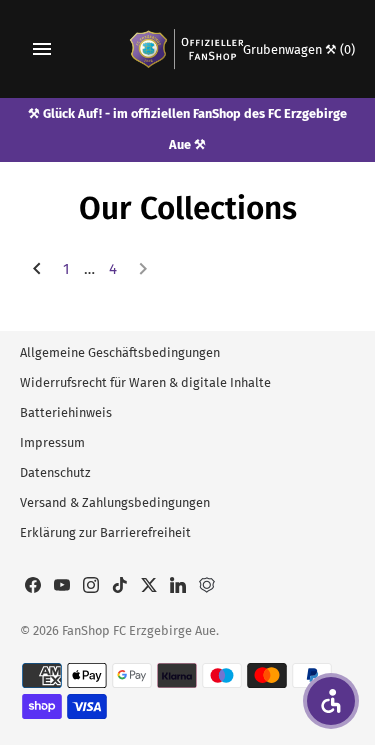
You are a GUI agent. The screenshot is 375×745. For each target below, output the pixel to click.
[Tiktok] (120, 587)
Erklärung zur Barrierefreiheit (105, 532)
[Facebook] (33, 587)
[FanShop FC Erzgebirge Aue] (187, 49)
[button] (331, 701)
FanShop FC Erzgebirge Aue (139, 630)
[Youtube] (62, 587)
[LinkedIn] (178, 587)
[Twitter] (149, 587)
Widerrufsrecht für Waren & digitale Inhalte (145, 382)
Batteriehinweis (66, 412)
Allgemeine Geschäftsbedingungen (120, 352)
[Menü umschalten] (42, 49)
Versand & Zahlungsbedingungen (115, 502)
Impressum (52, 442)
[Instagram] (91, 587)
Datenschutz (55, 472)
